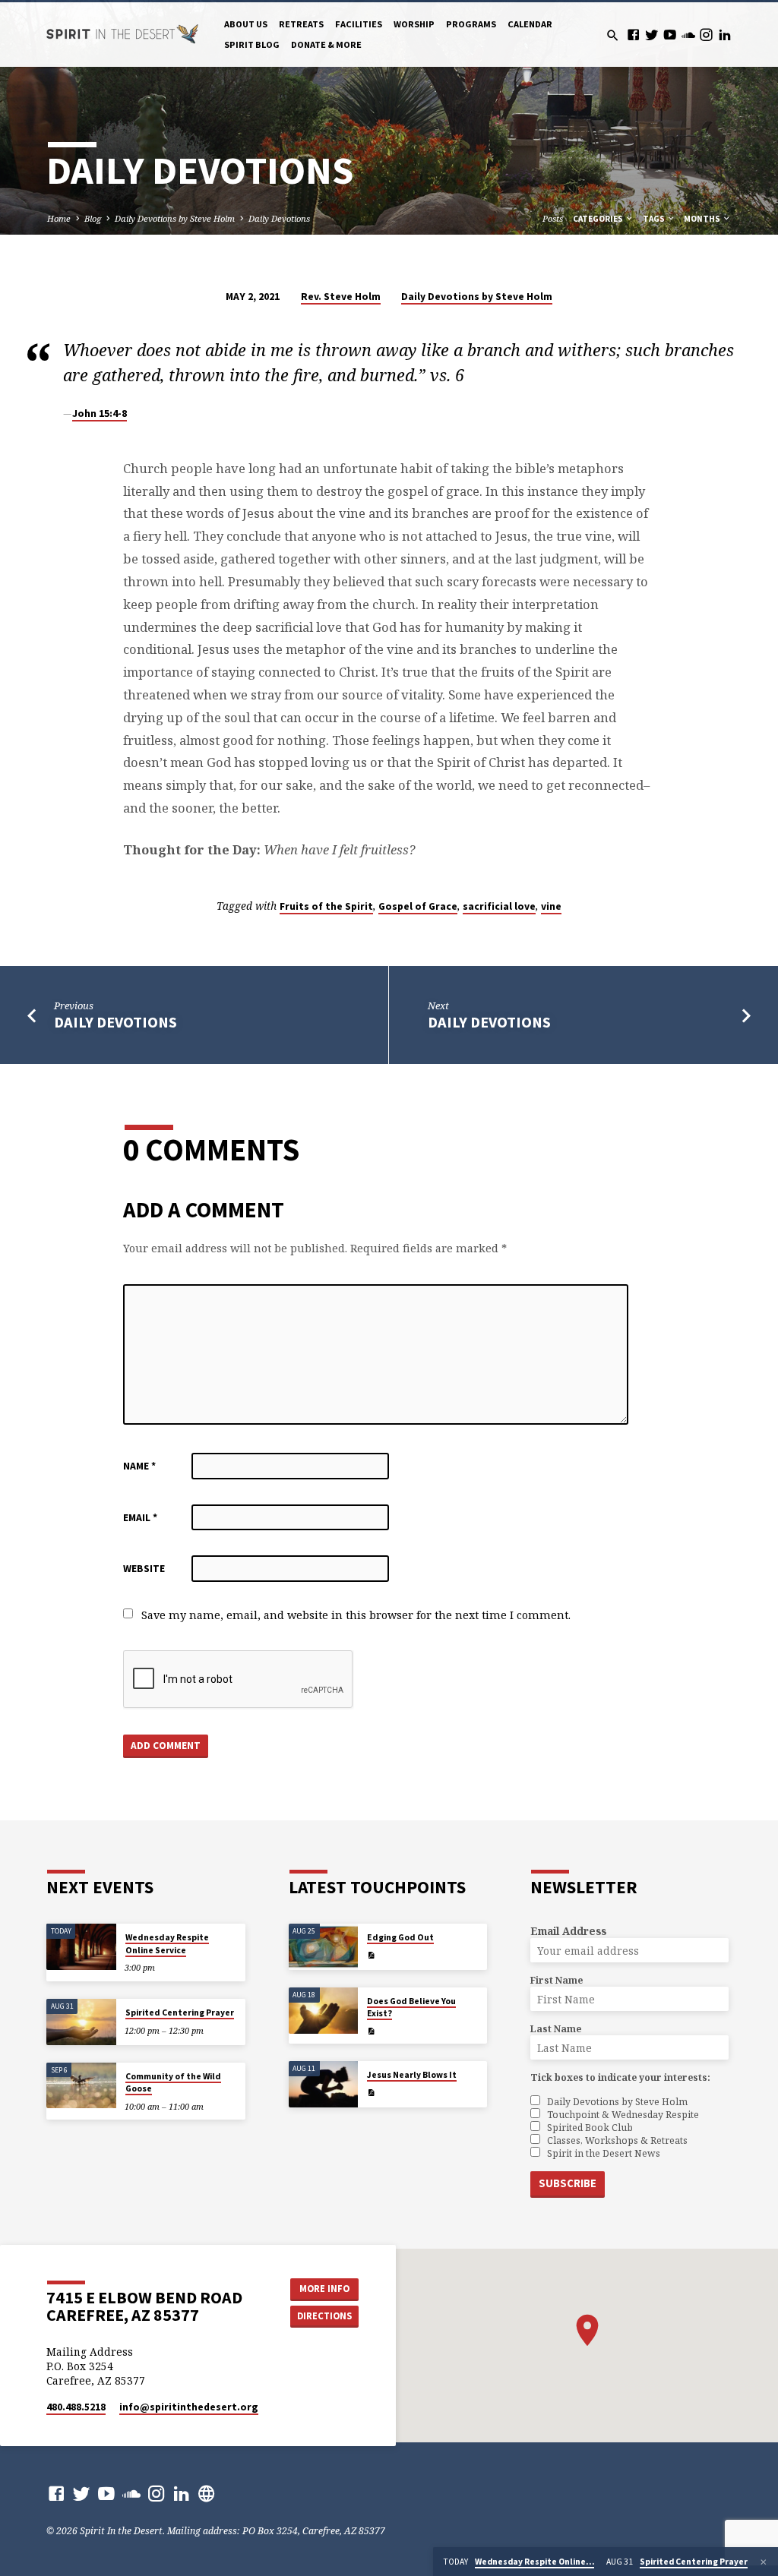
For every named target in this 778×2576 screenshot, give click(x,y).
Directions (324, 2316)
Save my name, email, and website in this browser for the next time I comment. (356, 1615)
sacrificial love (499, 906)
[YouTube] (670, 35)
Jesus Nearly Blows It (412, 2075)
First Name (557, 1980)
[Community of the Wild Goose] (81, 2086)
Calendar (530, 24)
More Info (324, 2289)
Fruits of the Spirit (326, 906)
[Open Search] (613, 35)
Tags (655, 219)
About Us (246, 24)
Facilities (359, 24)
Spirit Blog (252, 44)
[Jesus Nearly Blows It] (323, 2084)
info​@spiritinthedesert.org (189, 2407)
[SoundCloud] (688, 35)
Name (139, 1466)
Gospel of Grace (418, 906)
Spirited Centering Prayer (180, 2012)
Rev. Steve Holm (341, 297)
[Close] (764, 2562)
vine (551, 906)
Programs (471, 24)
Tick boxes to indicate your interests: (620, 2077)
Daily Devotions (279, 218)
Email (140, 1518)
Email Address (568, 1931)
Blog (93, 218)
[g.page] (207, 2493)
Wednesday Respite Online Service (167, 1943)
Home (59, 218)
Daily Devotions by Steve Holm (175, 218)
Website (144, 1569)
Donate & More (326, 44)
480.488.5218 (76, 2407)
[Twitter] (651, 35)
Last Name (556, 2029)
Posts (553, 218)
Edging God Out (400, 1937)
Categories (599, 219)
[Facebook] (633, 35)
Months (703, 219)
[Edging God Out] (323, 1947)
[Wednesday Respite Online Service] (81, 1947)
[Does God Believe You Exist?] (323, 2011)
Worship (414, 24)
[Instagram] (706, 35)
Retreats (301, 24)
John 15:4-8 (100, 413)
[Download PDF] (371, 1955)
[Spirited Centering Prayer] (81, 2022)
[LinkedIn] (724, 35)
